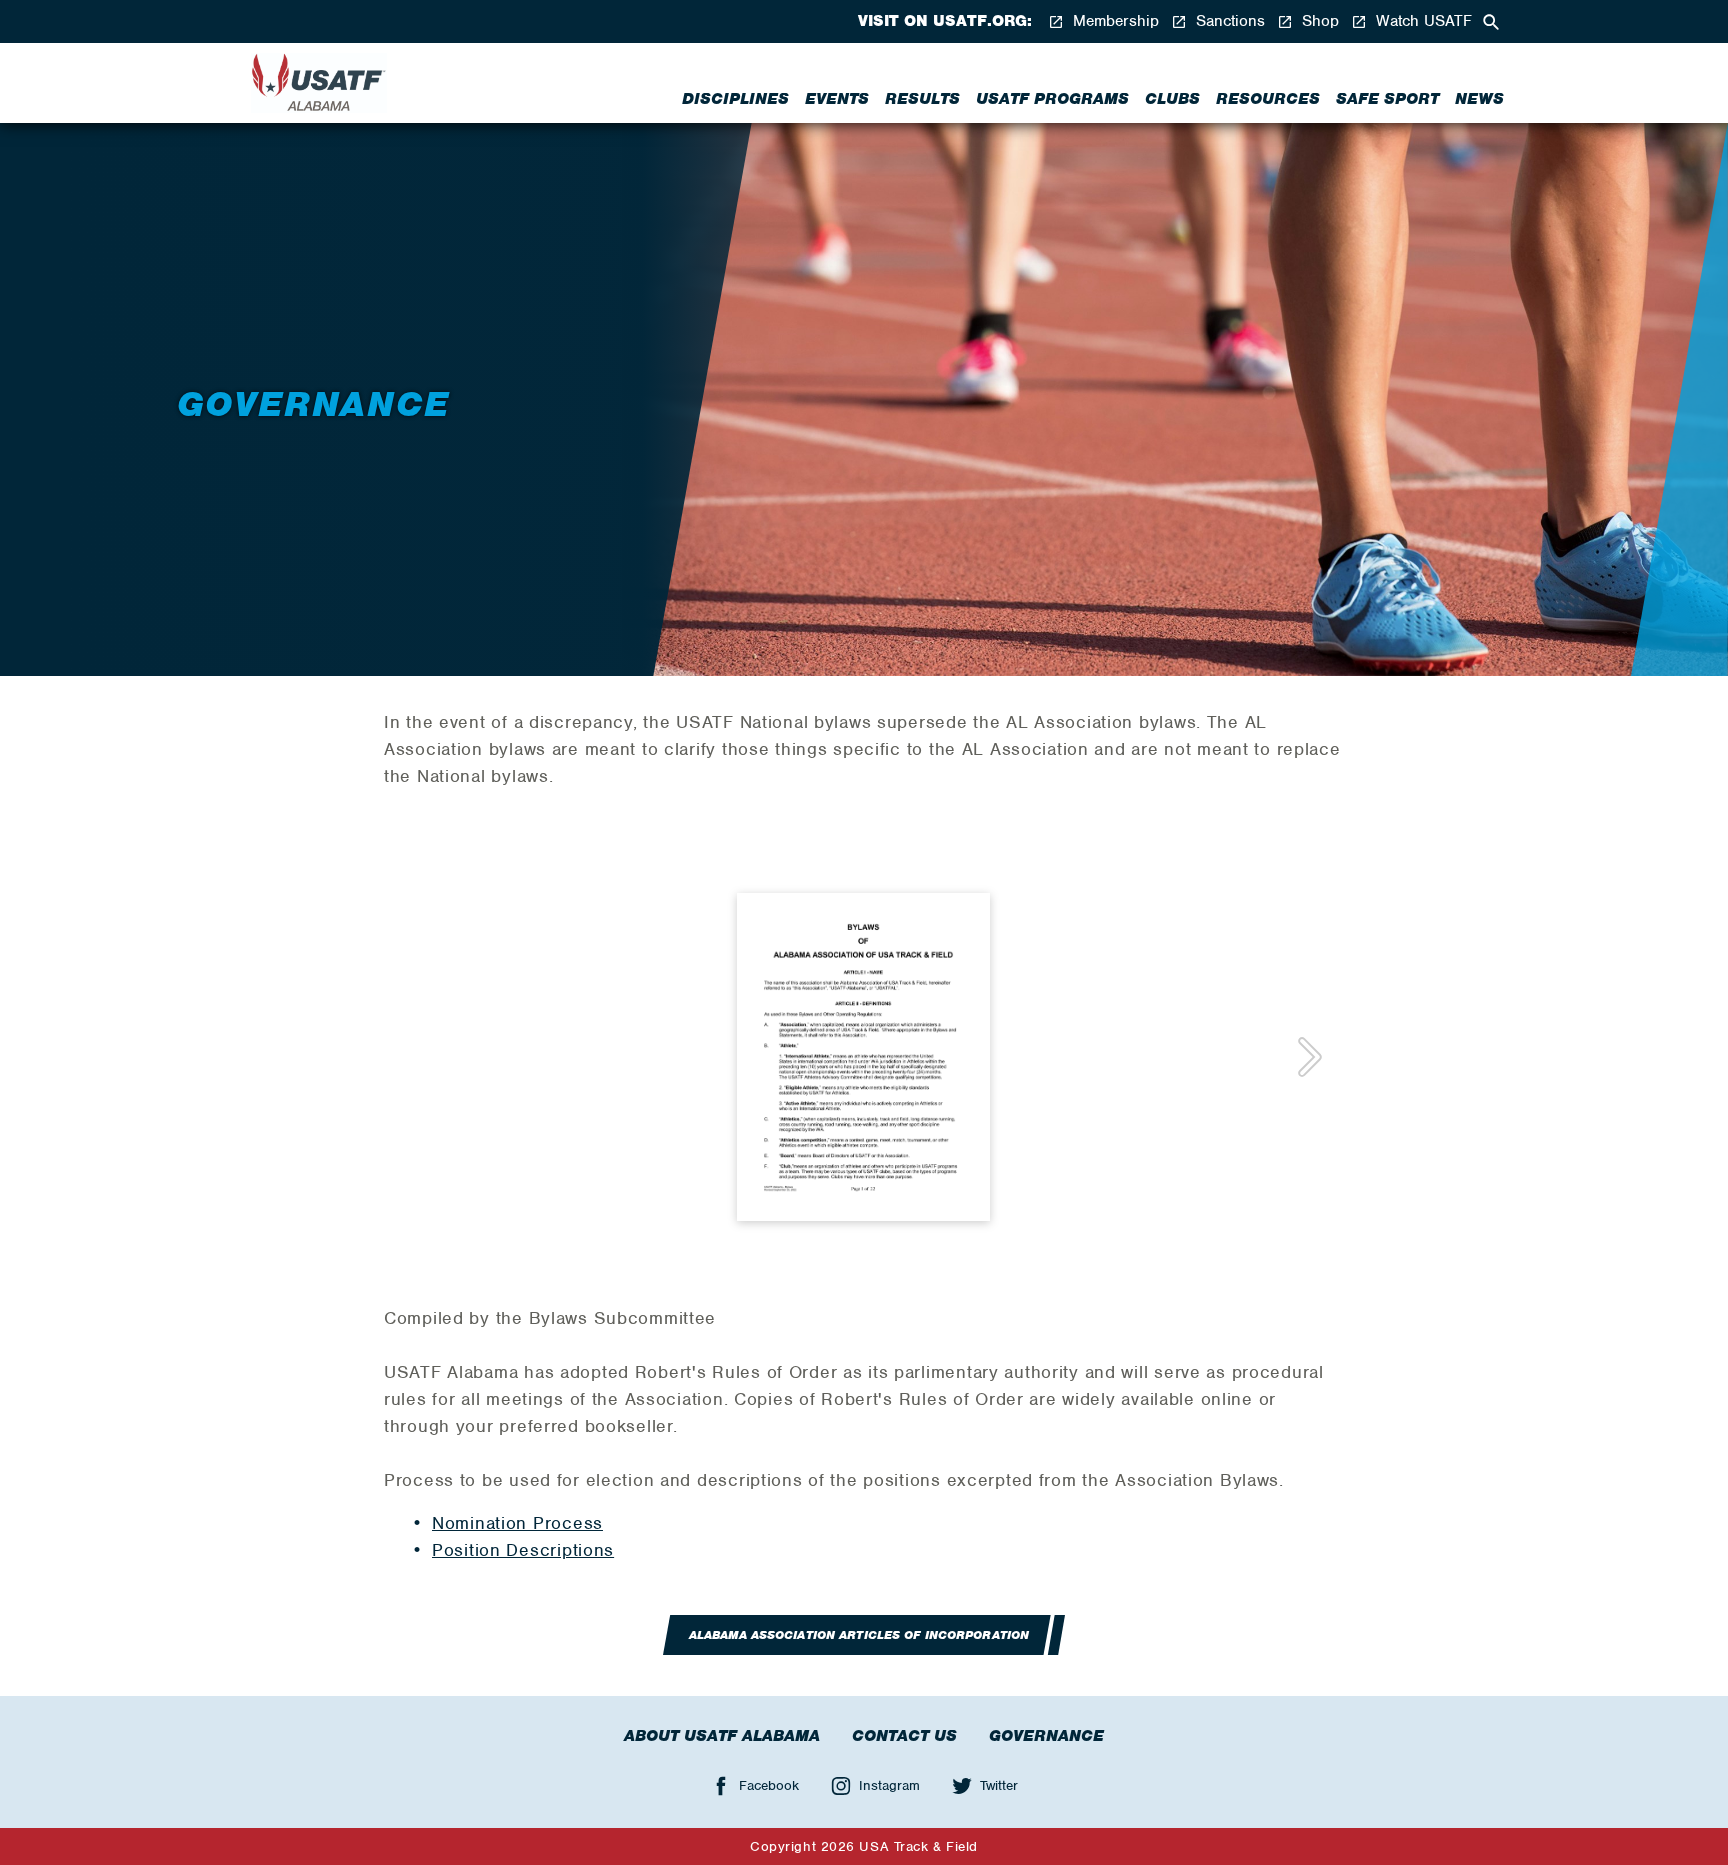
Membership (1113, 21)
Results (922, 99)
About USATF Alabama (722, 1736)
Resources (1268, 99)
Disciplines (735, 99)
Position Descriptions (523, 1550)
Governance (1046, 1736)
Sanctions (1228, 21)
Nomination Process (517, 1523)
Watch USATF (1421, 21)
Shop (1318, 21)
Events (837, 99)
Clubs (1172, 99)
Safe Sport (1387, 99)
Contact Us (904, 1736)
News (1479, 99)
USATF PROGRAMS (1052, 99)
